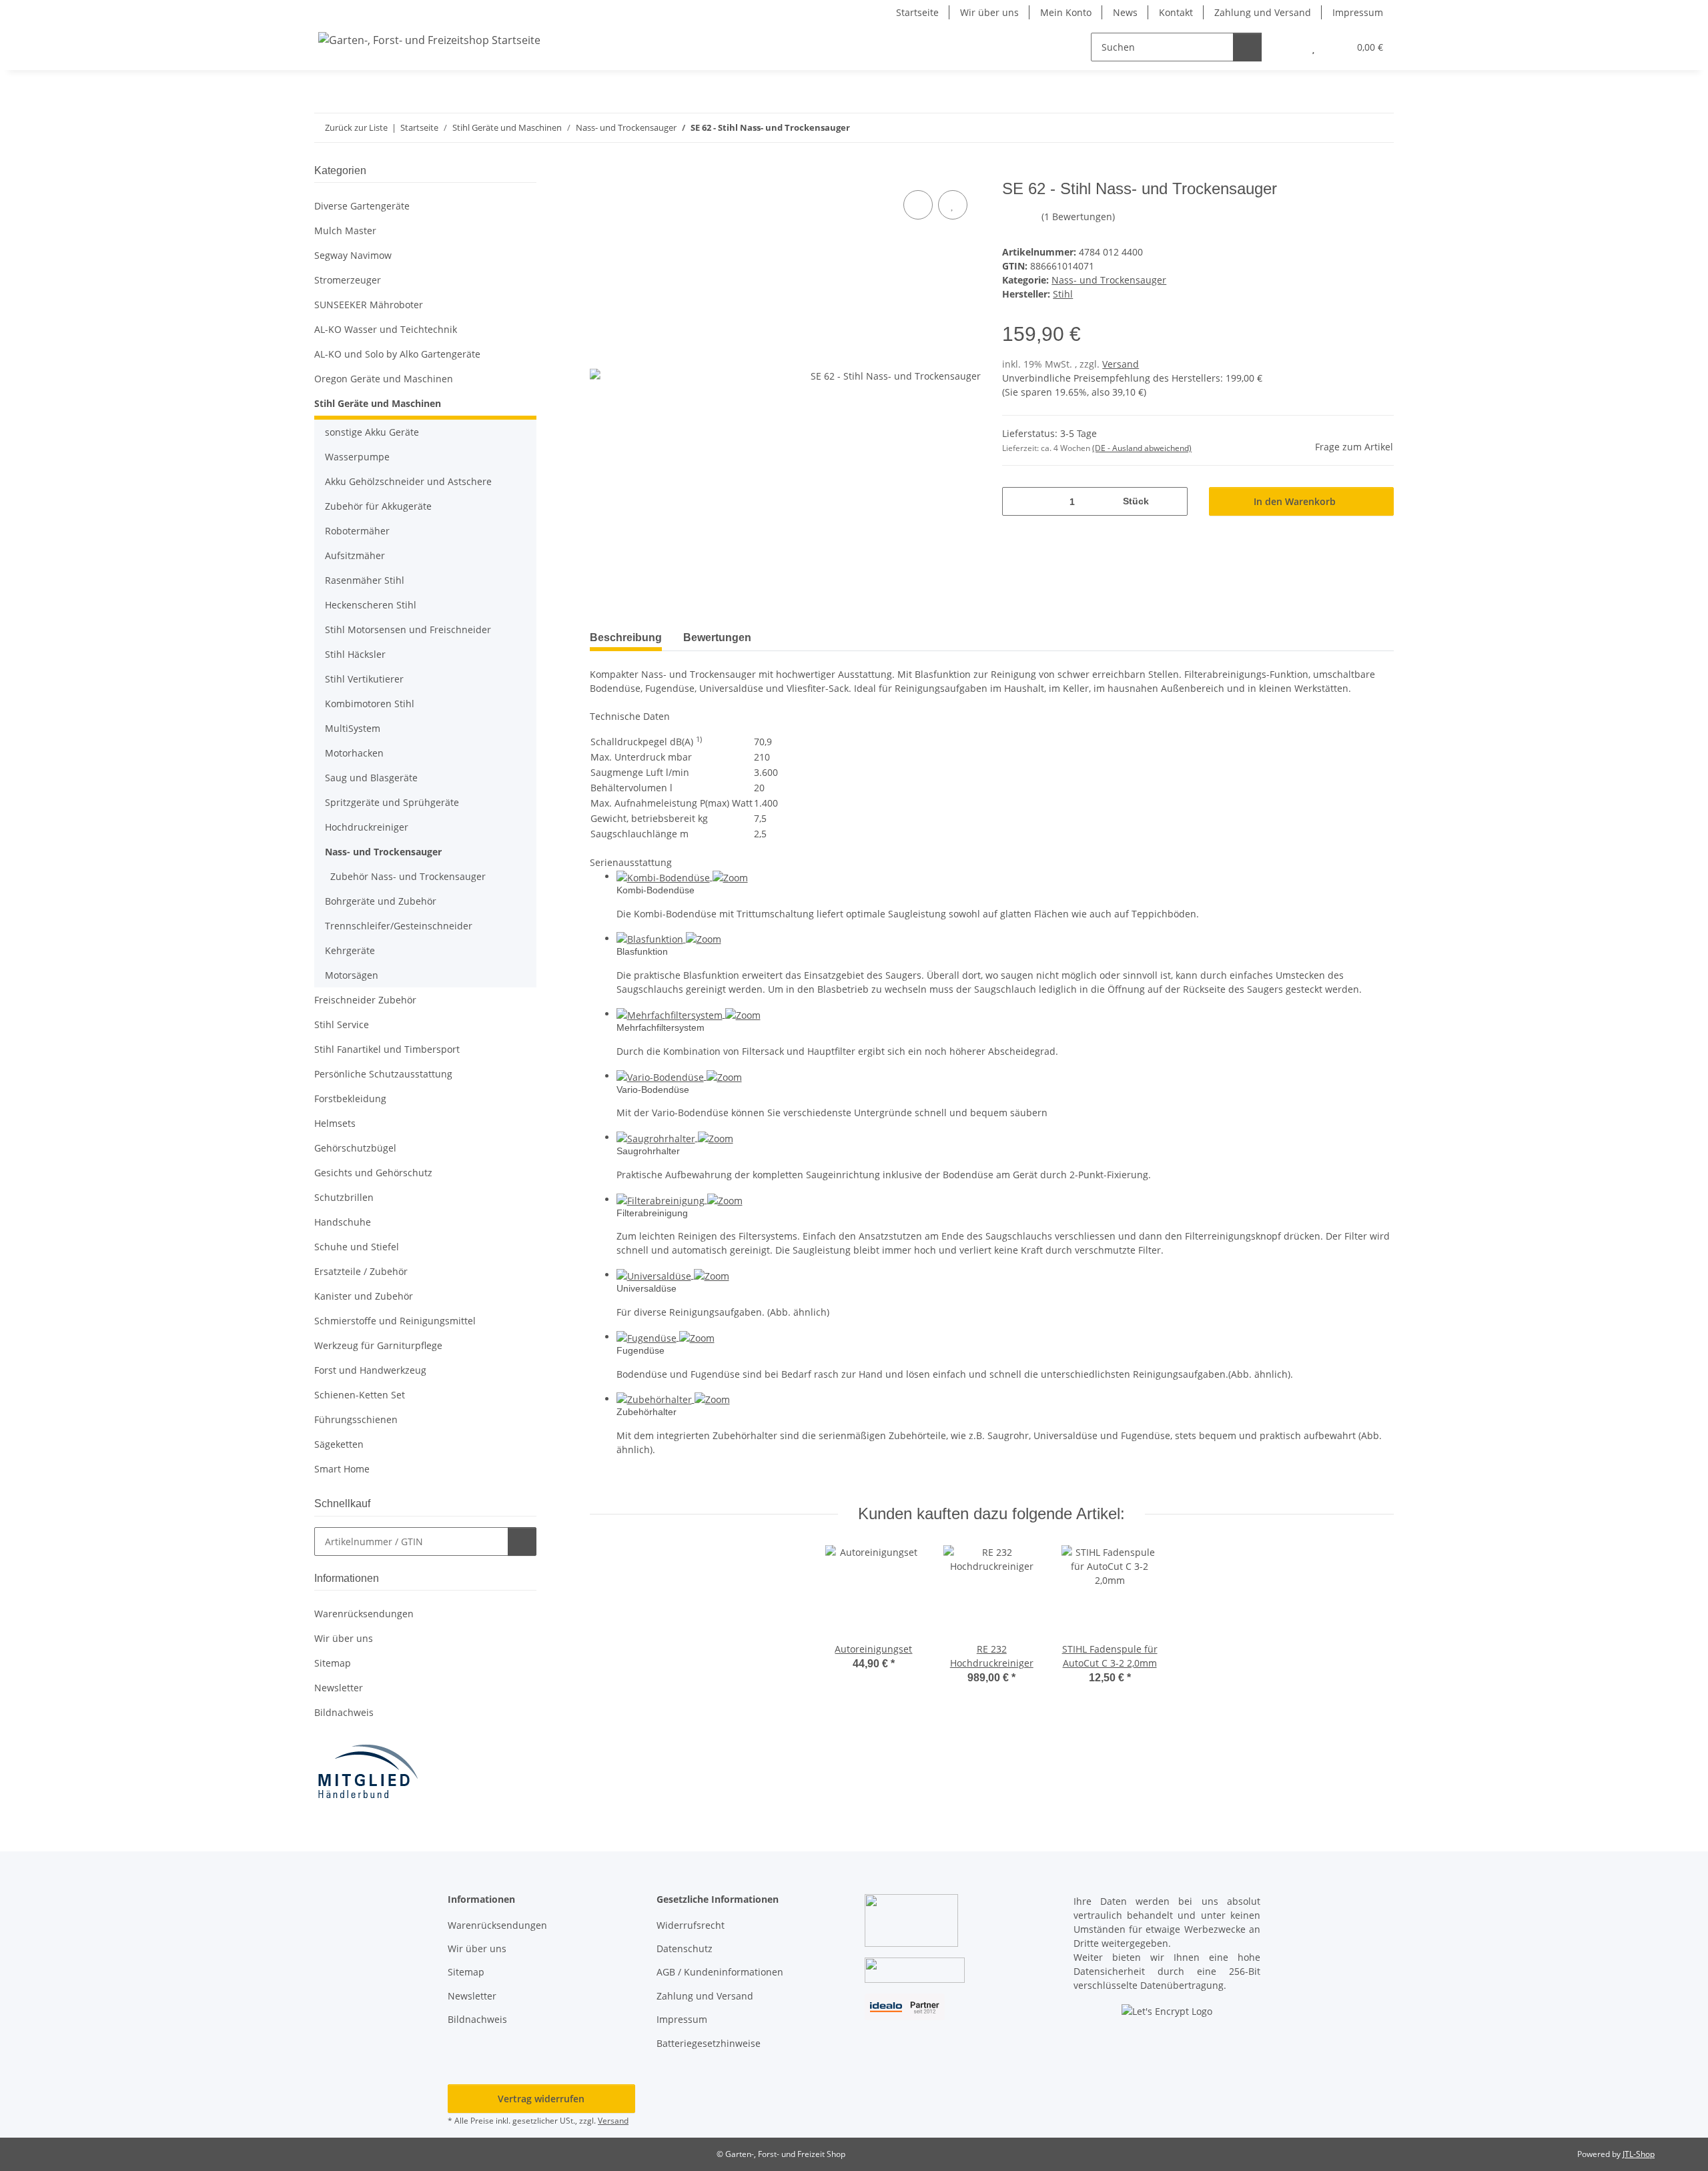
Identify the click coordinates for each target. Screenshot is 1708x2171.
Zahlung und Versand (1263, 12)
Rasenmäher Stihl (365, 580)
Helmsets (335, 1123)
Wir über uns (989, 12)
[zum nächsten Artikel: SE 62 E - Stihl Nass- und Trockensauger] (1379, 128)
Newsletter (339, 1688)
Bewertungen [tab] (717, 637)
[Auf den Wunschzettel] (953, 205)
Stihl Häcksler (355, 654)
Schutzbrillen (344, 1197)
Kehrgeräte (350, 950)
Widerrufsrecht (691, 1925)
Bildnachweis (344, 1712)
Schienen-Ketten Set (360, 1395)
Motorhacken (354, 753)
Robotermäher (357, 531)
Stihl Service (342, 1024)
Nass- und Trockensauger (1109, 280)
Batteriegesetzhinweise (709, 2043)
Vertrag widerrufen (541, 2099)
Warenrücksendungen (364, 1614)
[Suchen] (1247, 47)
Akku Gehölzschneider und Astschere (408, 481)
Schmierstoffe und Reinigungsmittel (395, 1321)
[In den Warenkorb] (600, 172)
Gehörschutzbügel (355, 1148)
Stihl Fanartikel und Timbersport (387, 1049)
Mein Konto (1066, 12)
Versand (1121, 364)
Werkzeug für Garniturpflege (378, 1345)
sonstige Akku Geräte (372, 432)
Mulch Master (345, 231)
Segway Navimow (353, 255)
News (1125, 12)
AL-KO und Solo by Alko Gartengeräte (397, 354)
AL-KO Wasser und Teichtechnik (386, 329)
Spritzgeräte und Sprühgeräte (392, 802)
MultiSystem (353, 728)
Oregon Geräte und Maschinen (384, 379)
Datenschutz (685, 1948)
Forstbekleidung (350, 1099)
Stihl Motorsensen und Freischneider (408, 629)
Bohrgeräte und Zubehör (381, 901)
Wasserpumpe (357, 457)
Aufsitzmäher (355, 555)
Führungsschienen (356, 1419)
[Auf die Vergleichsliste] (918, 205)
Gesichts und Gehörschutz (373, 1173)
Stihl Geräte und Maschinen (378, 403)
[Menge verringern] (1017, 501)
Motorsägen (352, 975)
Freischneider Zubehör (365, 1000)
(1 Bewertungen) (1078, 216)
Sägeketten (339, 1444)
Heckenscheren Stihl (371, 605)
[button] (1287, 47)
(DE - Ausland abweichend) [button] (1142, 448)
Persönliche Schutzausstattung (383, 1074)
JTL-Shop (1639, 2154)
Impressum (1358, 12)
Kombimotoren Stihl (370, 704)
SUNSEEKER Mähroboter (369, 305)
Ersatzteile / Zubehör (361, 1271)
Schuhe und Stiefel (357, 1247)
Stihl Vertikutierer (364, 679)
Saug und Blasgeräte (371, 778)
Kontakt (1176, 12)
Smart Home (342, 1469)
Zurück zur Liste (356, 127)
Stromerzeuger (348, 280)
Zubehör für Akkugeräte (378, 506)
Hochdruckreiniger (367, 827)
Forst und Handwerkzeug (370, 1370)
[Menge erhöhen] (1173, 501)
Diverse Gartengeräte (362, 206)
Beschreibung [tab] (626, 637)
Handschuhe (343, 1222)
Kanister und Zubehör (364, 1296)
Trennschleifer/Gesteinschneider (399, 926)
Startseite (917, 12)
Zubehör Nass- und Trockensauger (408, 876)
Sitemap (333, 1663)
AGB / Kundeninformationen (720, 1972)
